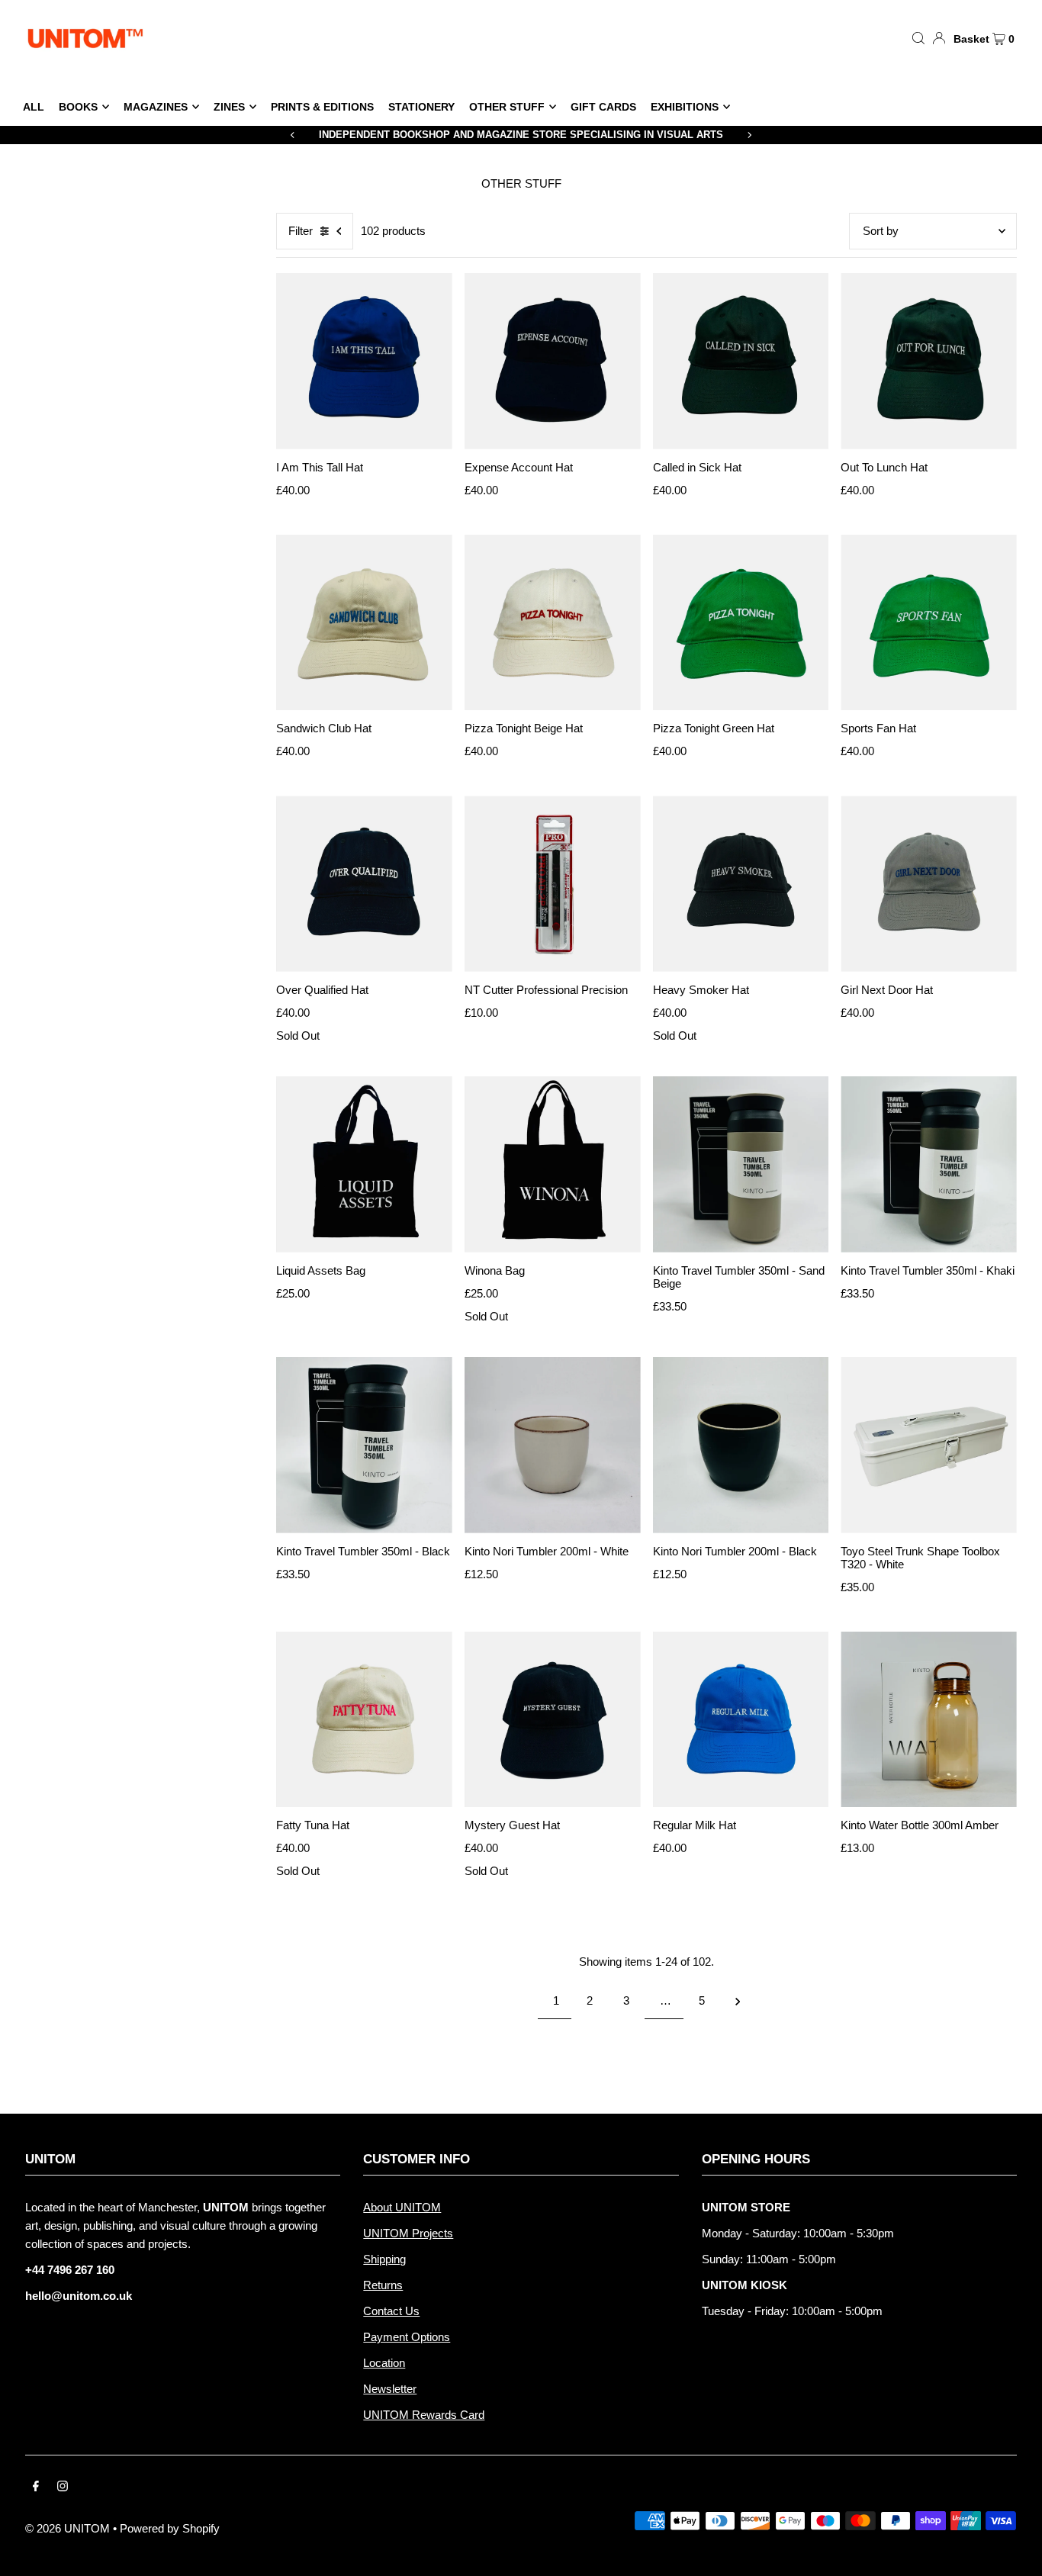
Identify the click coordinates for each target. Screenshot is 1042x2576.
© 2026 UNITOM (68, 2528)
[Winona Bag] (553, 1164)
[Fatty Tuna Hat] (364, 1720)
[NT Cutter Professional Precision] (553, 884)
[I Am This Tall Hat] (364, 361)
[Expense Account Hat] (553, 361)
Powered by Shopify (170, 2528)
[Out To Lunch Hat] (929, 361)
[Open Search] (918, 37)
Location (384, 2363)
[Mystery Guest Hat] (553, 1720)
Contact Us (391, 2311)
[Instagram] (63, 2488)
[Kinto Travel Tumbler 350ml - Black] (364, 1445)
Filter (301, 231)
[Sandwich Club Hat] (364, 623)
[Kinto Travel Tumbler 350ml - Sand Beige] (741, 1164)
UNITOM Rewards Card (424, 2415)
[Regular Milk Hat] (741, 1720)
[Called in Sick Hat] (741, 361)
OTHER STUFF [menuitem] (507, 107)
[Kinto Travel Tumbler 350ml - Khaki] (929, 1164)
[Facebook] (36, 2488)
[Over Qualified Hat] (364, 884)
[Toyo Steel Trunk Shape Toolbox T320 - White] (929, 1445)
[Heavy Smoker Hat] (741, 884)
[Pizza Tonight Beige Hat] (553, 623)
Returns (383, 2285)
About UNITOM (402, 2207)
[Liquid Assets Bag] (364, 1164)
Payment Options (407, 2337)
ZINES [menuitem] (229, 107)
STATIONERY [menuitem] (421, 107)
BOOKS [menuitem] (78, 107)
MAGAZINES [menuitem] (156, 107)
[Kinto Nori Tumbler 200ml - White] (553, 1445)
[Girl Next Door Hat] (929, 884)
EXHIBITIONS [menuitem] (685, 107)
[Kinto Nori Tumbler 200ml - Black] (741, 1445)
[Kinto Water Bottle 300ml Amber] (929, 1720)
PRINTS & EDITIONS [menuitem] (322, 107)
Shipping (384, 2259)
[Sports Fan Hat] (929, 623)
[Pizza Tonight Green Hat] (741, 623)
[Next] (749, 135)
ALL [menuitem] (34, 107)
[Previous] (293, 135)
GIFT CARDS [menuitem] (603, 107)
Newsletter (390, 2389)
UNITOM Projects (408, 2233)
